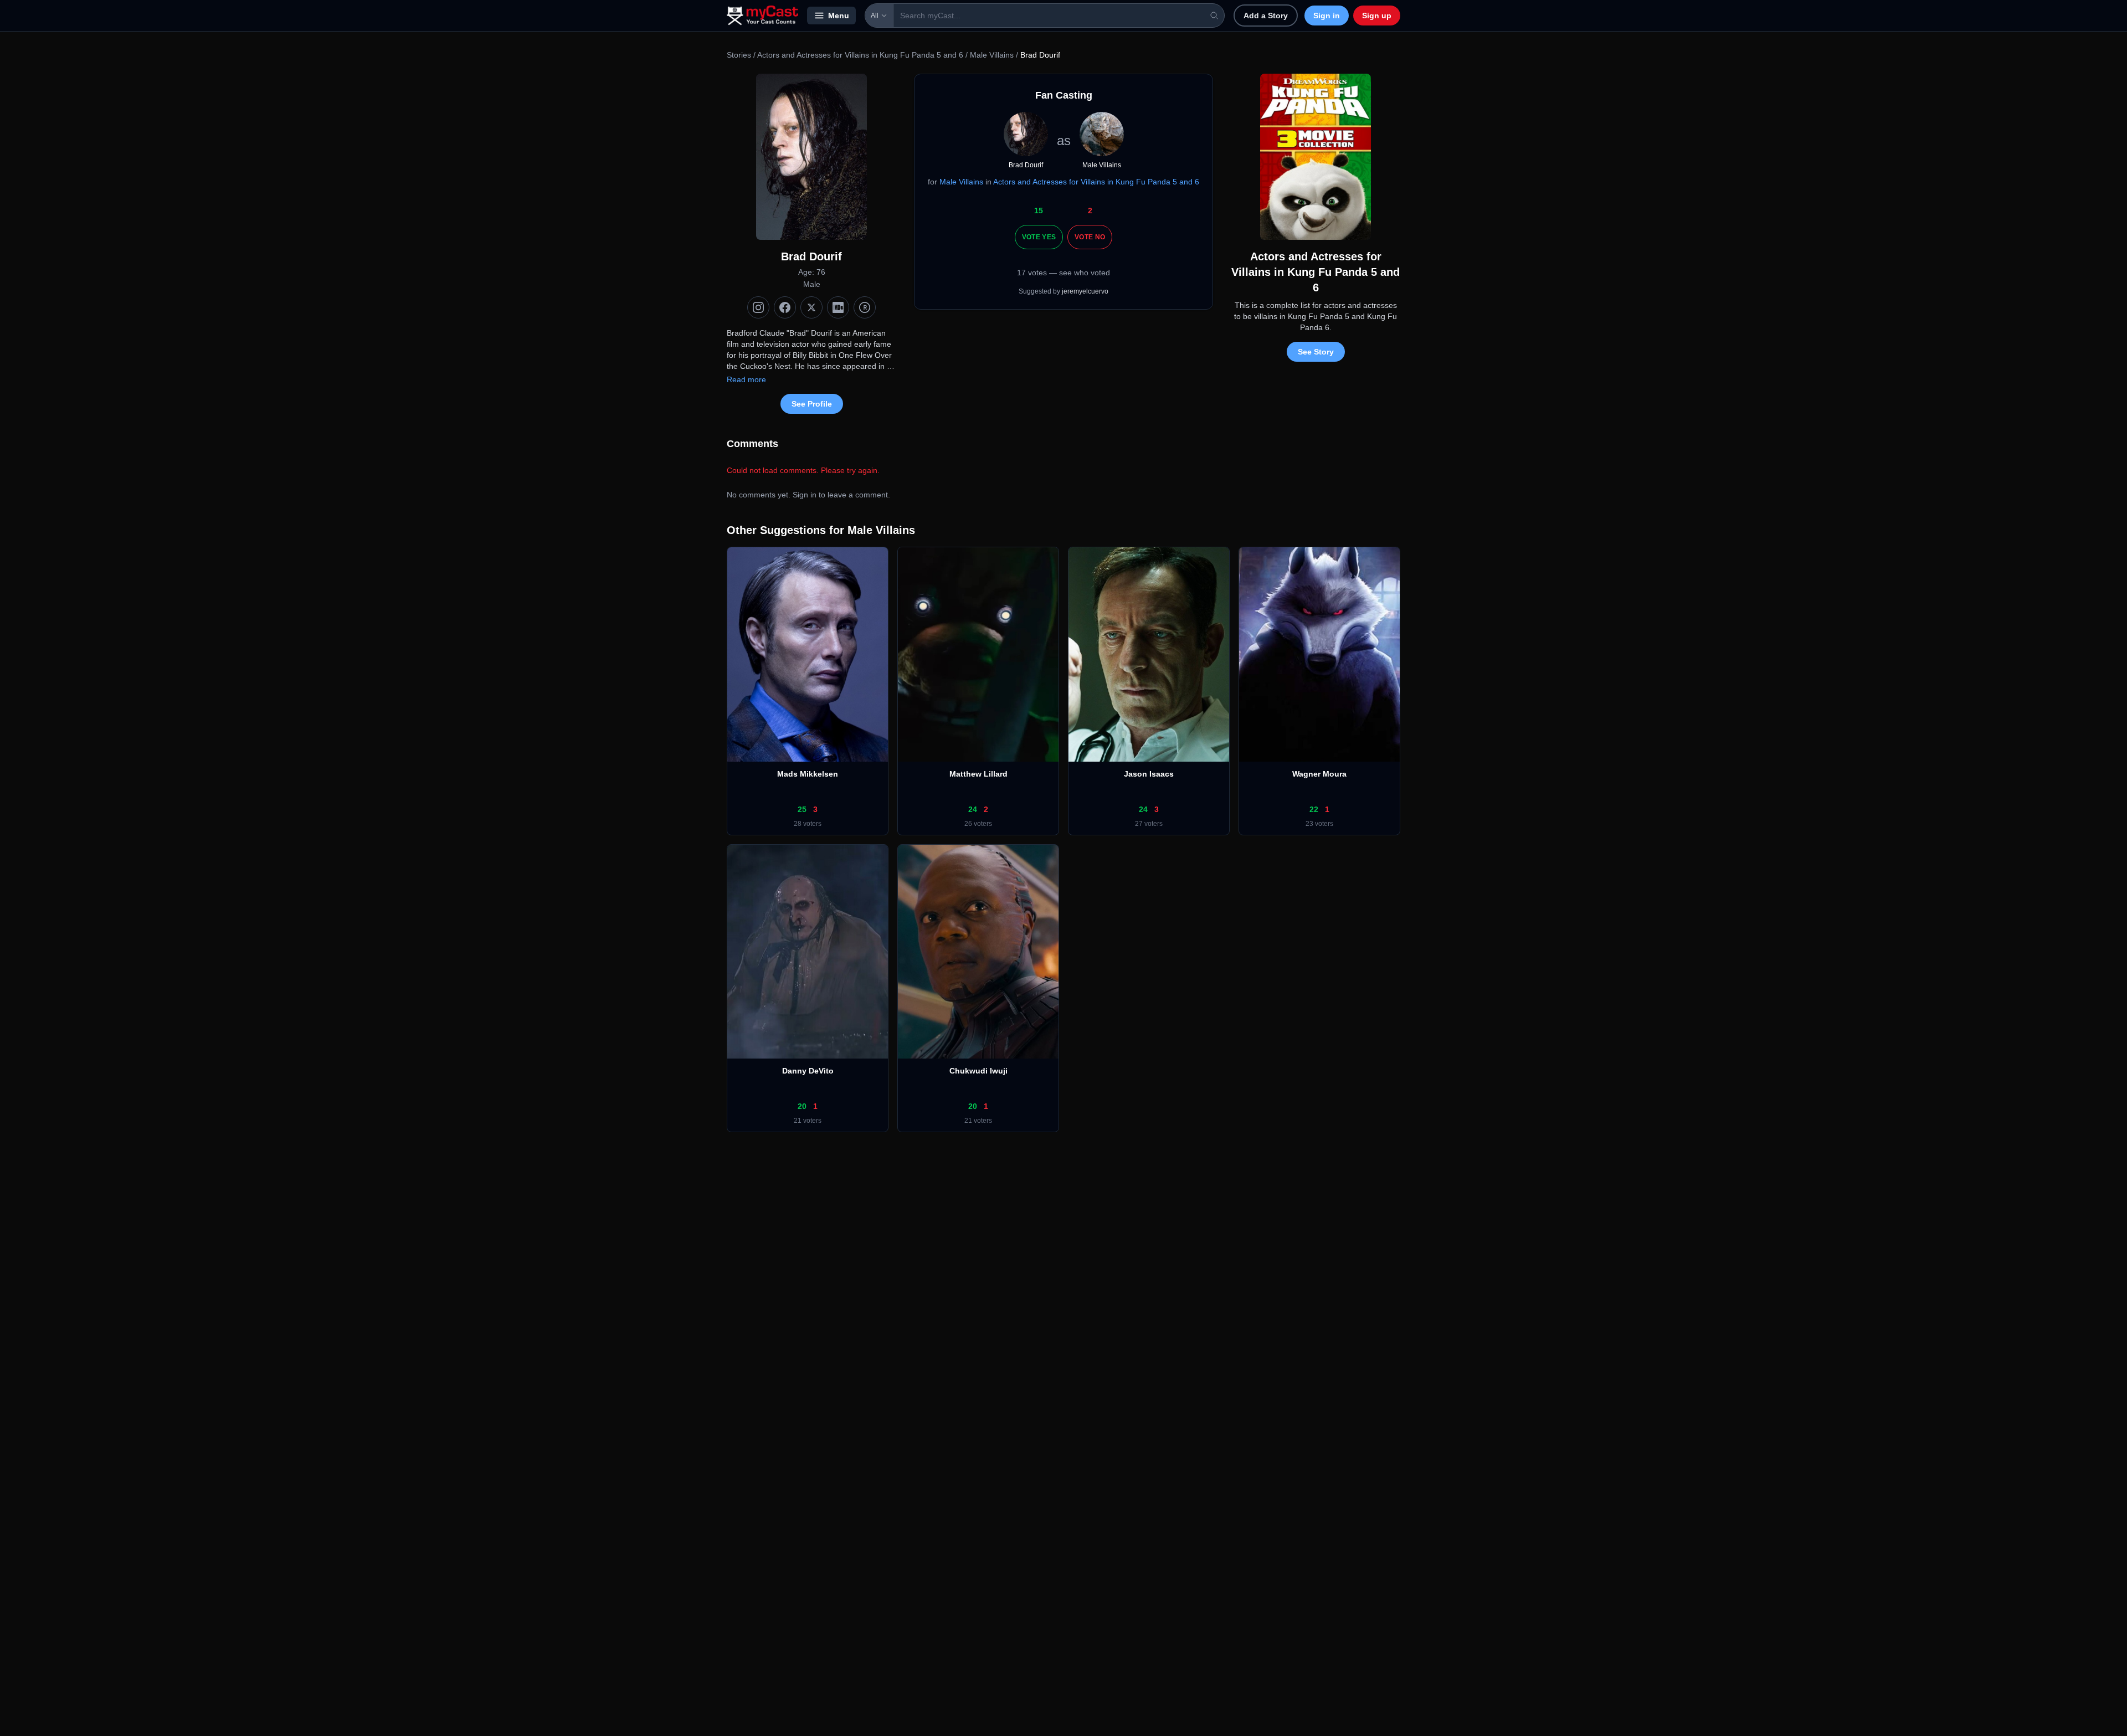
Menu (839, 16)
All (875, 16)
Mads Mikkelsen (808, 774)
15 (1039, 210)
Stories (739, 55)
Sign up (1377, 16)
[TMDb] (865, 307)
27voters (1149, 824)
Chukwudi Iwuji (978, 1071)
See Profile (812, 404)
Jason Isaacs (1149, 774)
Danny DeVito (808, 1071)
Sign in (1327, 16)
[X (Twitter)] (811, 307)
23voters (1319, 824)
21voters (808, 1121)
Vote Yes (1039, 237)
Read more (746, 379)
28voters (808, 824)
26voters (978, 824)
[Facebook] (785, 307)
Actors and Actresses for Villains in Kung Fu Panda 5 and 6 (860, 55)
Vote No (1090, 237)
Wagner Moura (1319, 774)
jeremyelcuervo (1085, 291)
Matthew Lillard (978, 774)
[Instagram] (758, 307)
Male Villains (992, 55)
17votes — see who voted (1063, 273)
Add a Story (1266, 16)
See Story (1316, 352)
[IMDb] (838, 307)
